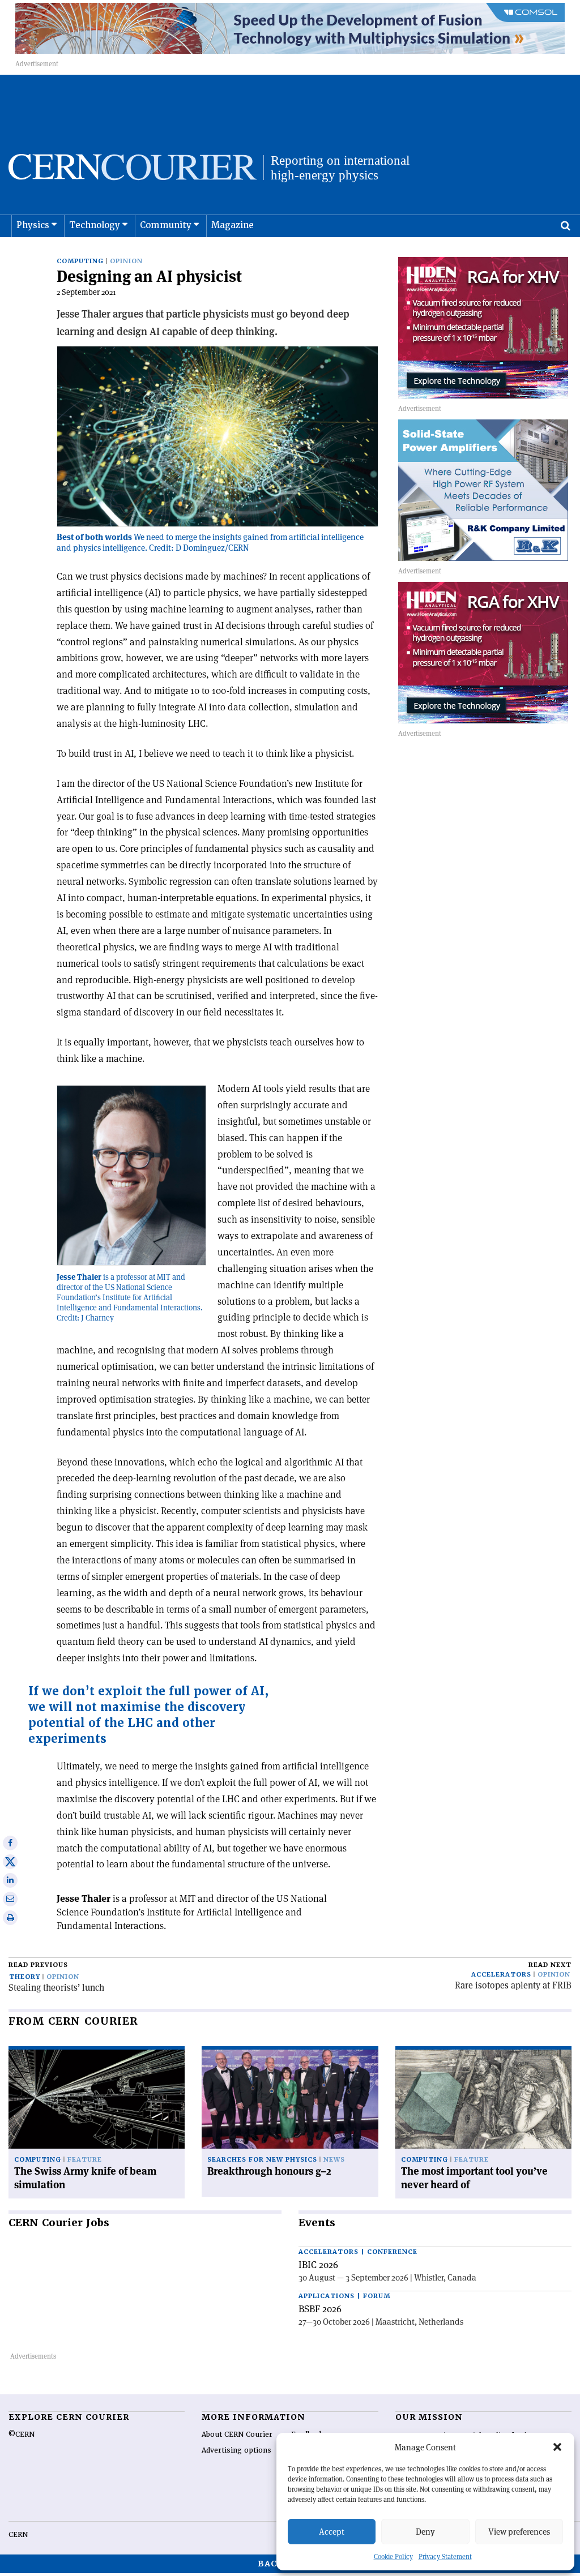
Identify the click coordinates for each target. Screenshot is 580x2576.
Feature (85, 2160)
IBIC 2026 (318, 2265)
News (334, 2160)
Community (166, 225)
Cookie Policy (393, 2556)
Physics (33, 225)
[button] (557, 2447)
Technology (95, 225)
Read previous (38, 1965)
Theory (25, 1977)
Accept (332, 2532)
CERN (18, 2535)
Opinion (126, 261)
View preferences (519, 2532)
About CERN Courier (237, 2434)
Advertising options (236, 2450)
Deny (425, 2532)
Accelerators (501, 1975)
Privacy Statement (445, 2556)
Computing (80, 261)
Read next (550, 1965)
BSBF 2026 (320, 2309)
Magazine (233, 225)
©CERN (22, 2434)
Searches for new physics (262, 2160)
